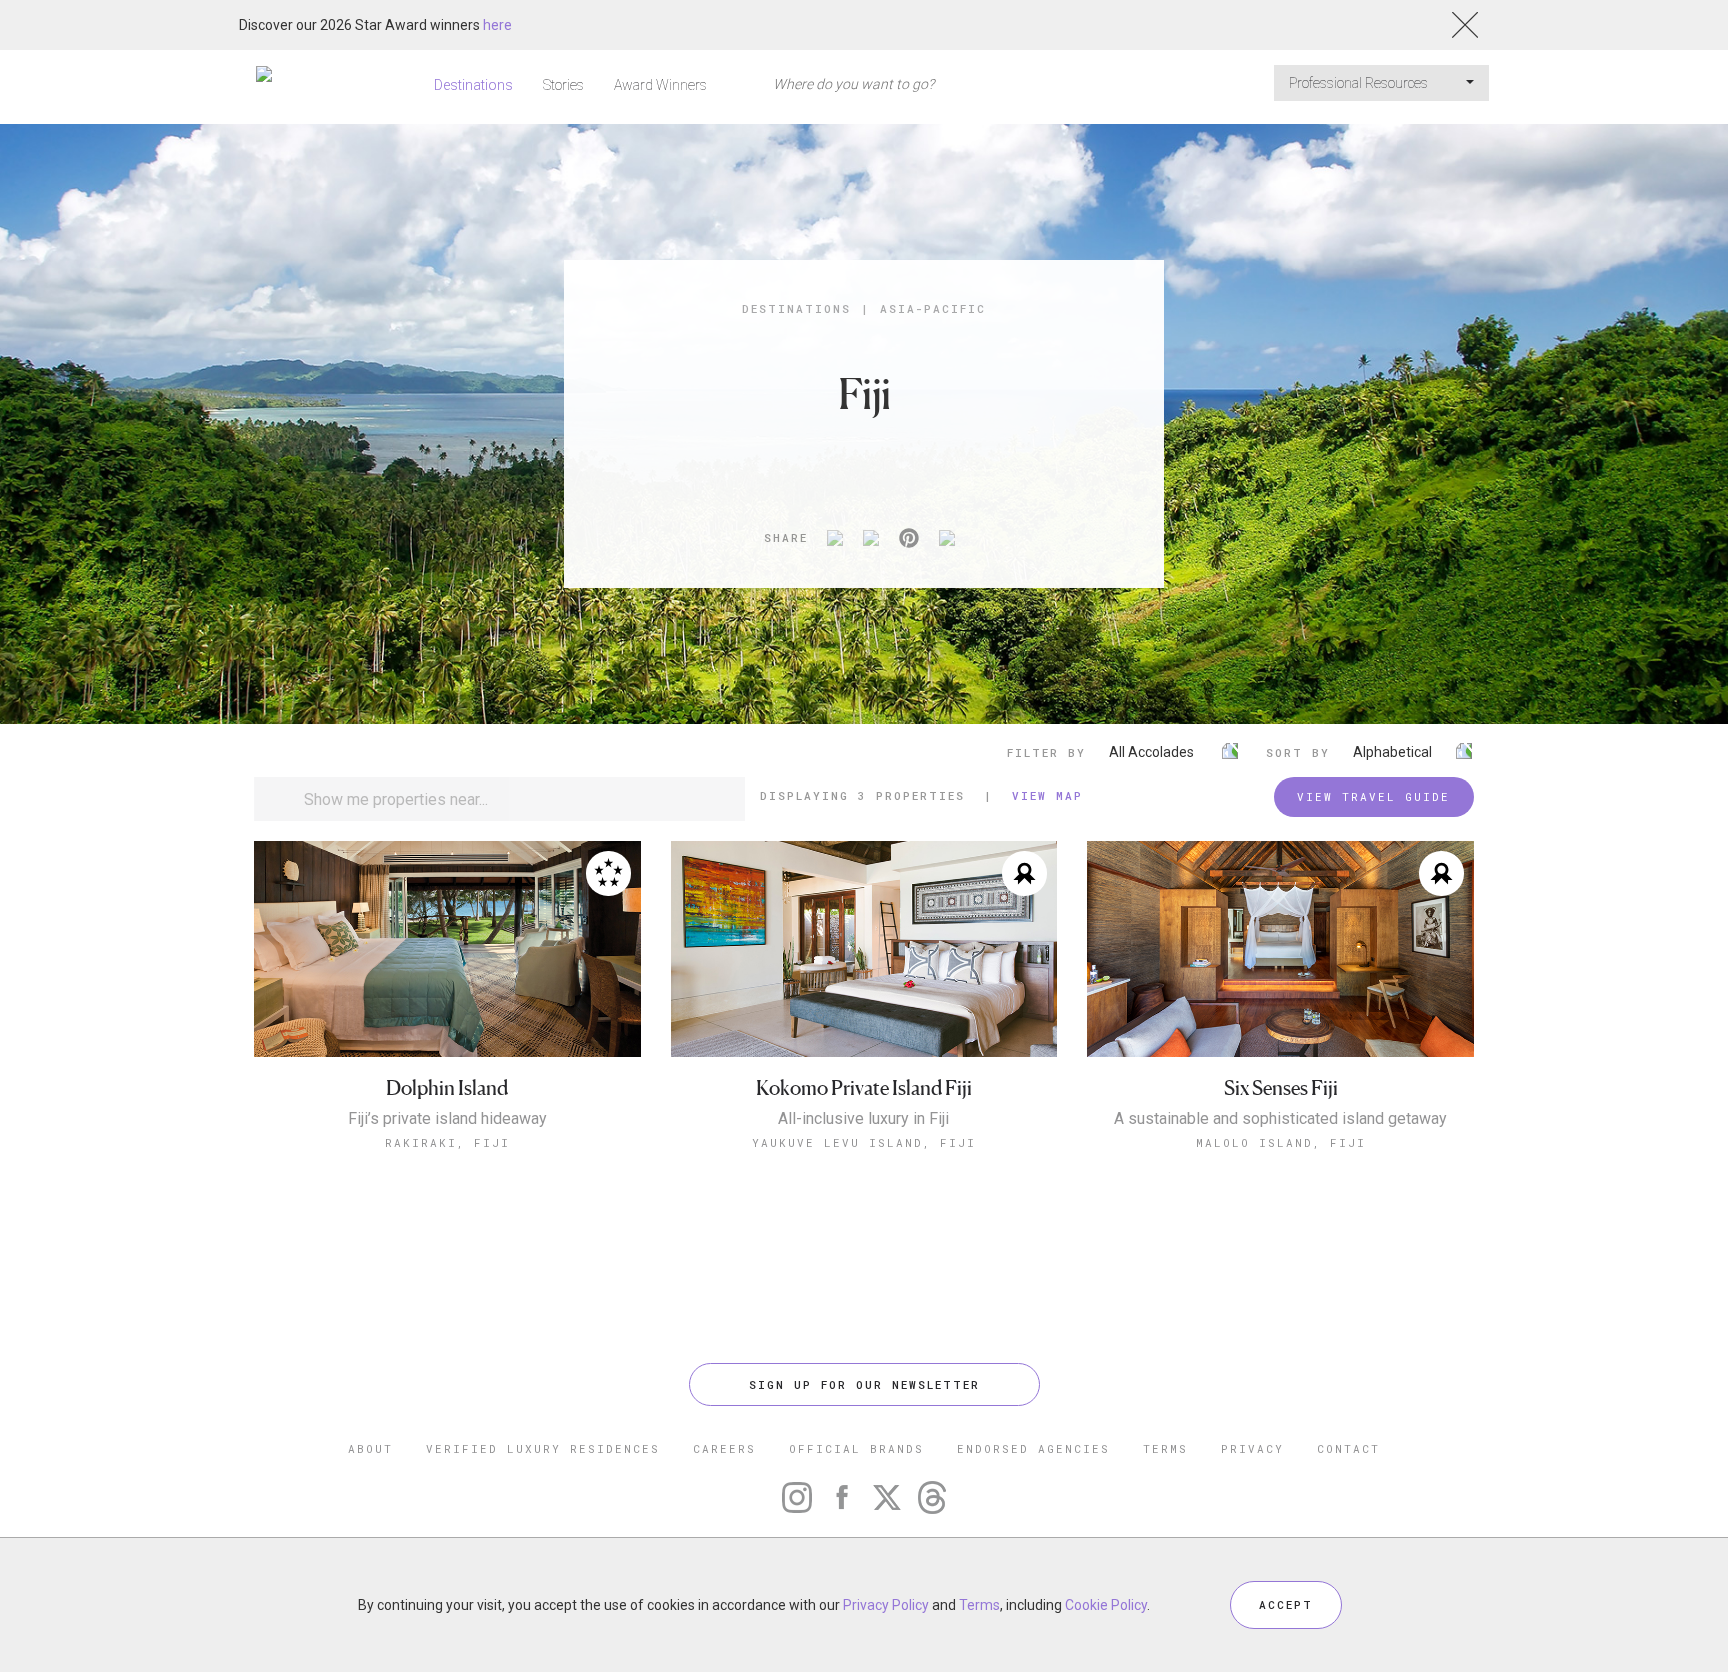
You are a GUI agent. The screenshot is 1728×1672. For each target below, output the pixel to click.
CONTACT (1348, 1448)
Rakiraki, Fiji (447, 1142)
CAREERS (724, 1448)
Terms (979, 1605)
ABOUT (370, 1448)
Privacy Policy (886, 1605)
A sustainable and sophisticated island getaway (1280, 1119)
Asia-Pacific (933, 308)
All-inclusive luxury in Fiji (863, 1119)
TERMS (1165, 1448)
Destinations (473, 85)
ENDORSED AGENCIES (1033, 1448)
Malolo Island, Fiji (1281, 1142)
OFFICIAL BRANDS (856, 1448)
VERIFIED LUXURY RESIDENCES (543, 1448)
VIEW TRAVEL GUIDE (1373, 796)
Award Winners (660, 85)
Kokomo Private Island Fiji (864, 1088)
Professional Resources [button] (1360, 83)
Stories (563, 85)
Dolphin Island (447, 1088)
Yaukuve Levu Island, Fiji (864, 1142)
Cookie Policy (1106, 1605)
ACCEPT (1286, 1604)
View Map (1047, 795)
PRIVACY (1252, 1448)
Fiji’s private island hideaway (447, 1119)
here (497, 25)
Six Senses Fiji (1281, 1088)
